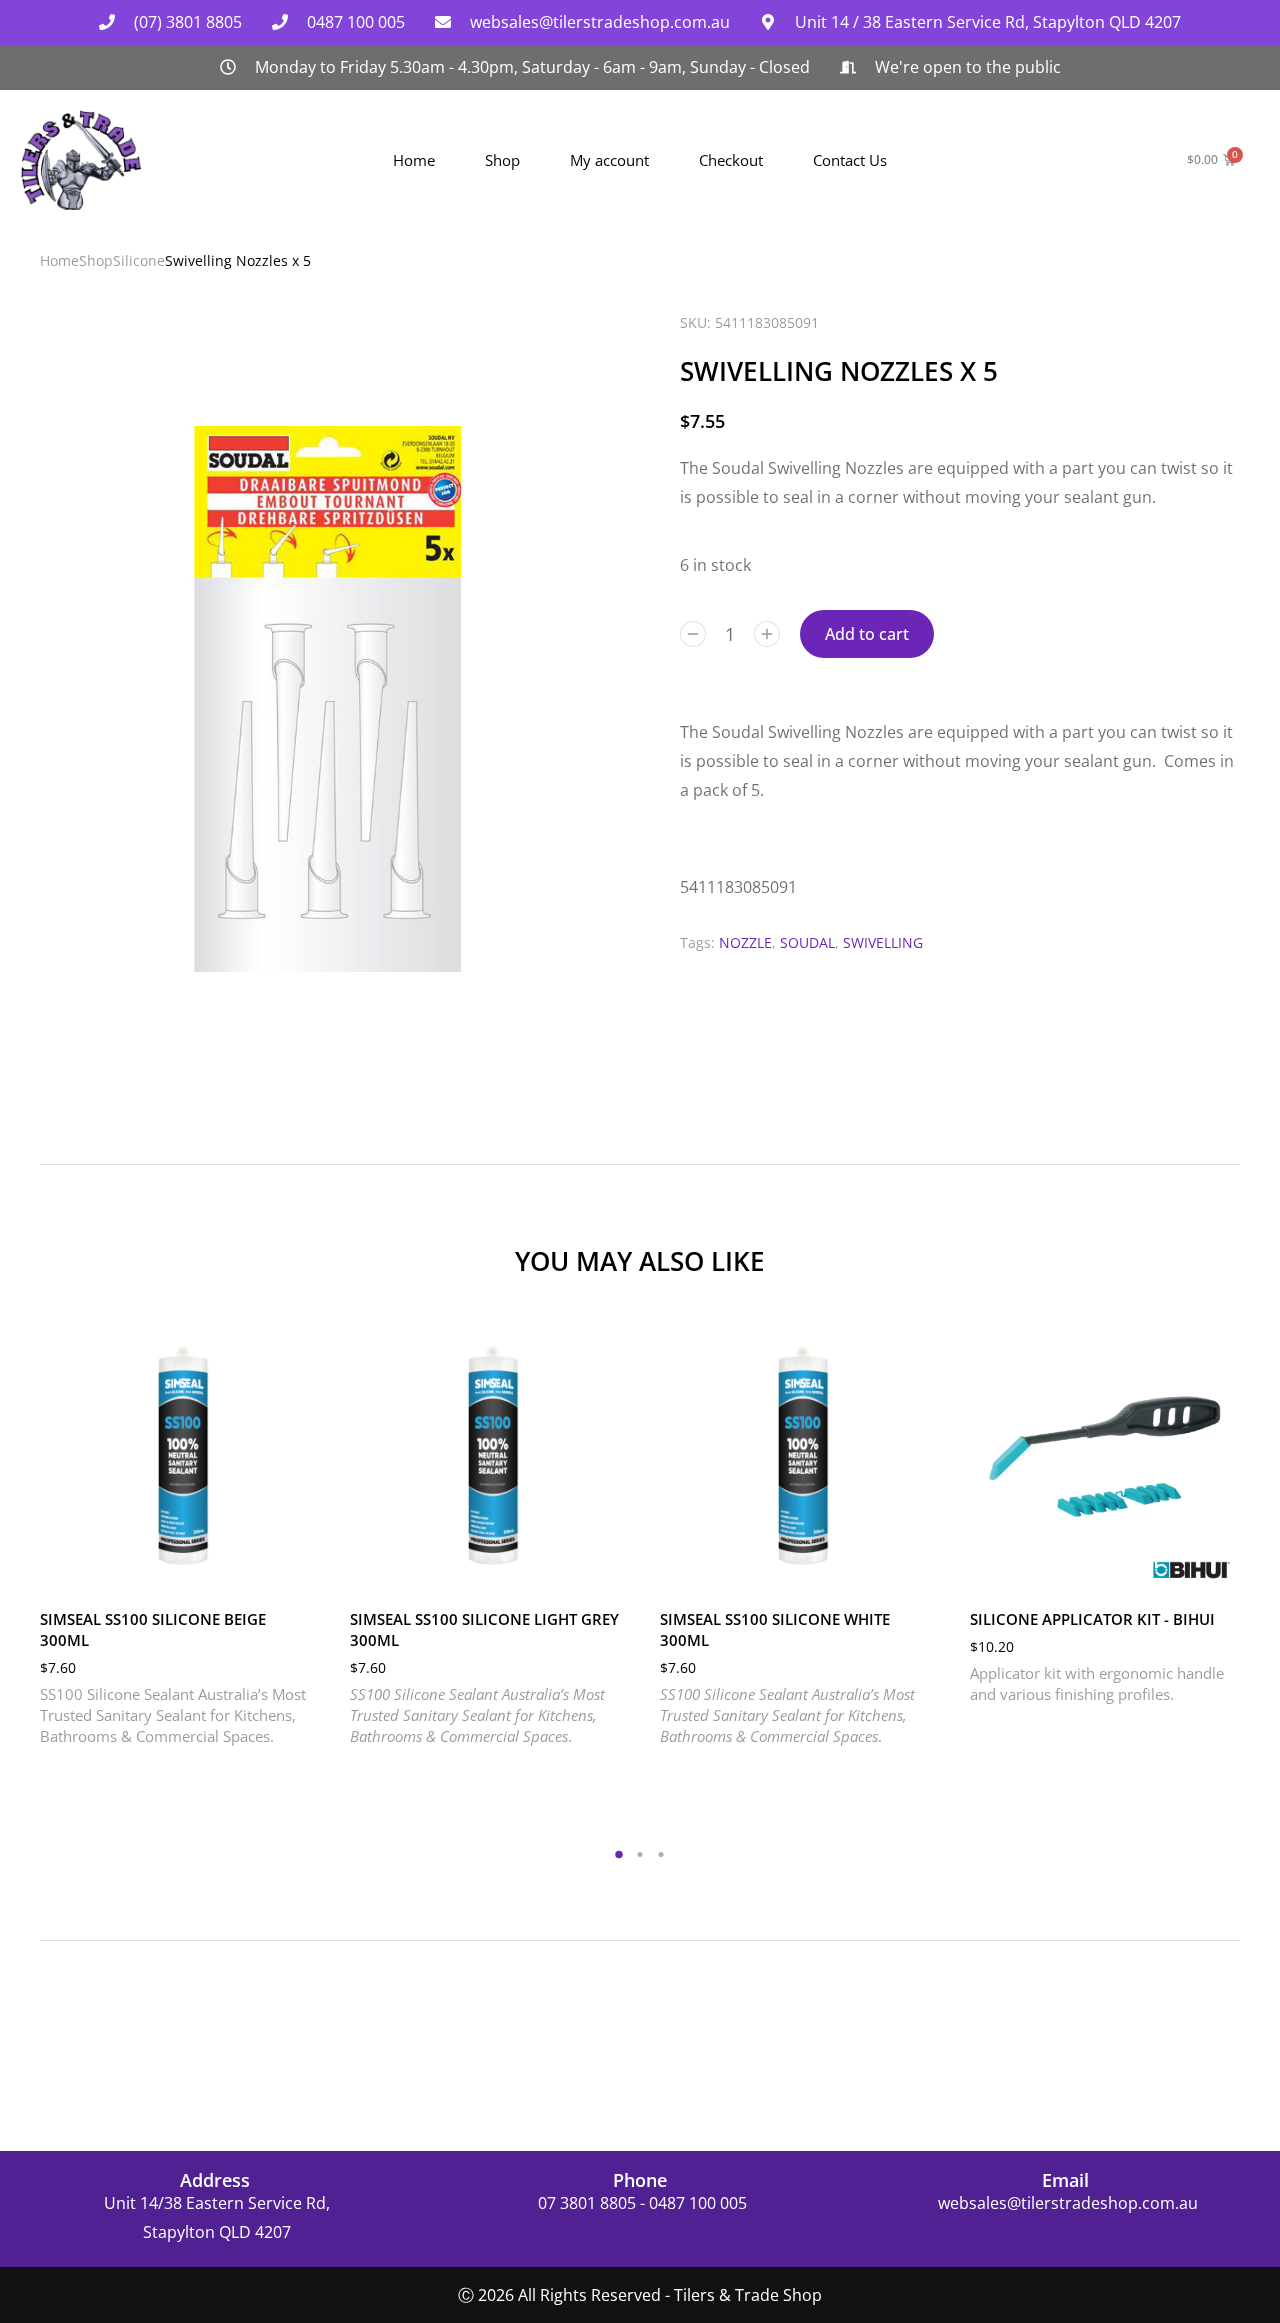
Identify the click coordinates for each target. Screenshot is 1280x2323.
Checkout (731, 160)
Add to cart (867, 634)
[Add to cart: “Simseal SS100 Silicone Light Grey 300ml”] (600, 1569)
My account (609, 160)
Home (414, 160)
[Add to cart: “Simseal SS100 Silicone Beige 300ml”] (290, 1569)
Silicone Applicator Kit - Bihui (1092, 1619)
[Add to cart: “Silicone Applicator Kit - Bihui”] (1220, 1569)
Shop (502, 160)
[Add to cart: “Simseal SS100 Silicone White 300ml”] (910, 1569)
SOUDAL (807, 942)
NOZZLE (745, 942)
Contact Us (850, 160)
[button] (20, 1454)
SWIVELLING (883, 942)
